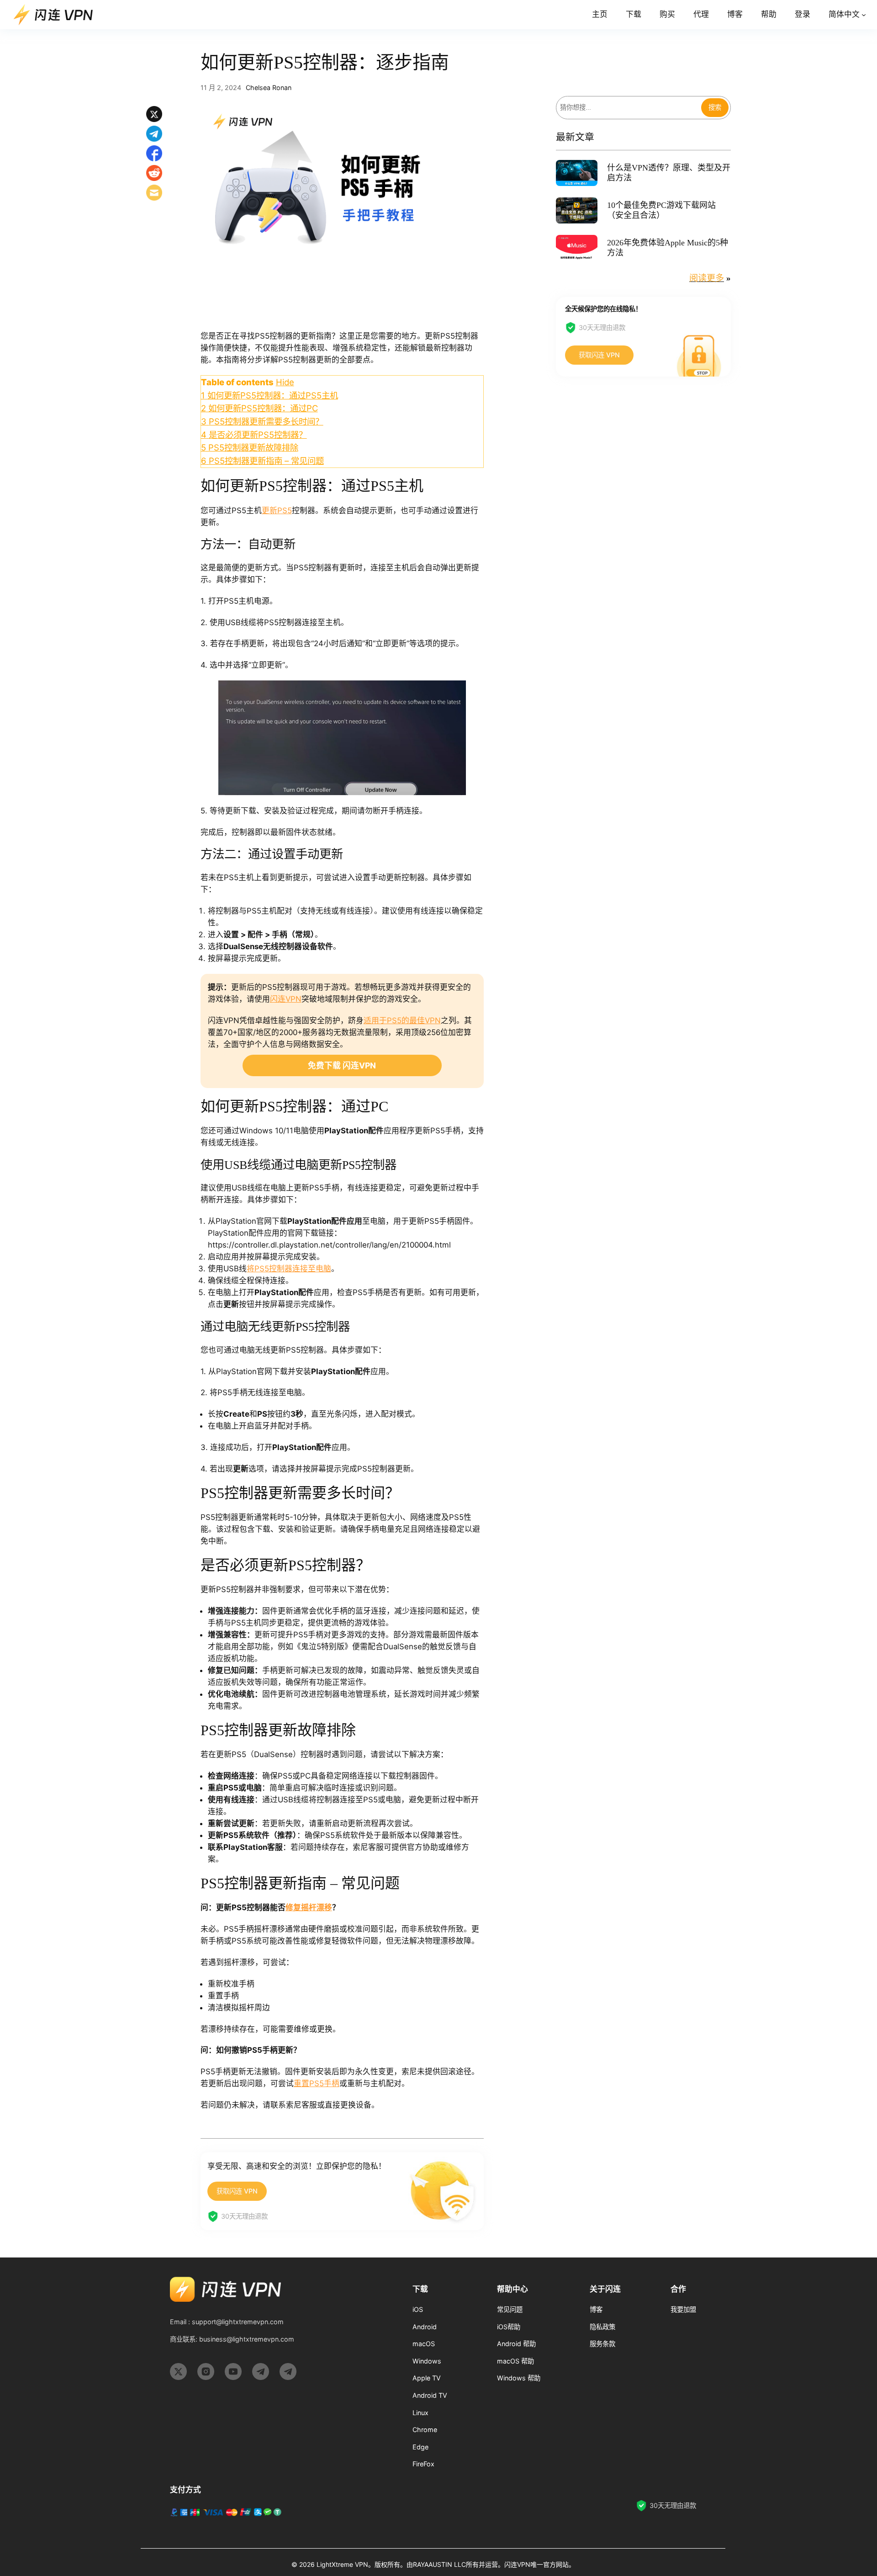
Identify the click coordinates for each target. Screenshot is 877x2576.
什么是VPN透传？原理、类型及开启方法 (669, 173)
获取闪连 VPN (237, 2191)
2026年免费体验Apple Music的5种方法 (668, 248)
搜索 (715, 108)
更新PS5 (277, 510)
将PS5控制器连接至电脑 (289, 1269)
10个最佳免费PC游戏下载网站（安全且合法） (661, 210)
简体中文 (844, 14)
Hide (285, 382)
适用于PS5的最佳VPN (402, 1020)
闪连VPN (286, 999)
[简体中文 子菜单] (864, 15)
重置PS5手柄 (317, 2083)
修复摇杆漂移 (309, 1907)
